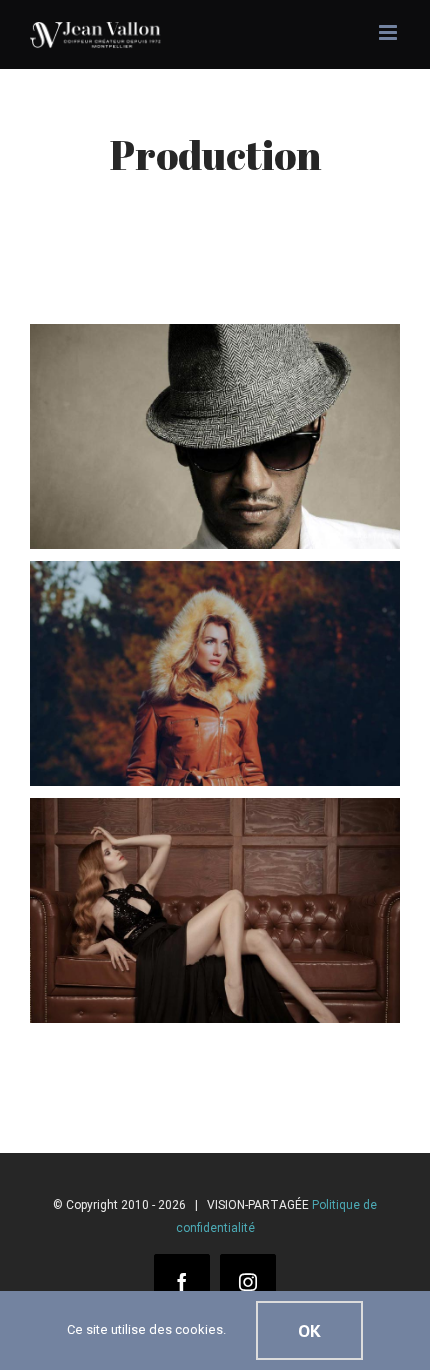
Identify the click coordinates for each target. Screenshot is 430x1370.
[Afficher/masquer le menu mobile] (389, 32)
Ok (309, 1330)
